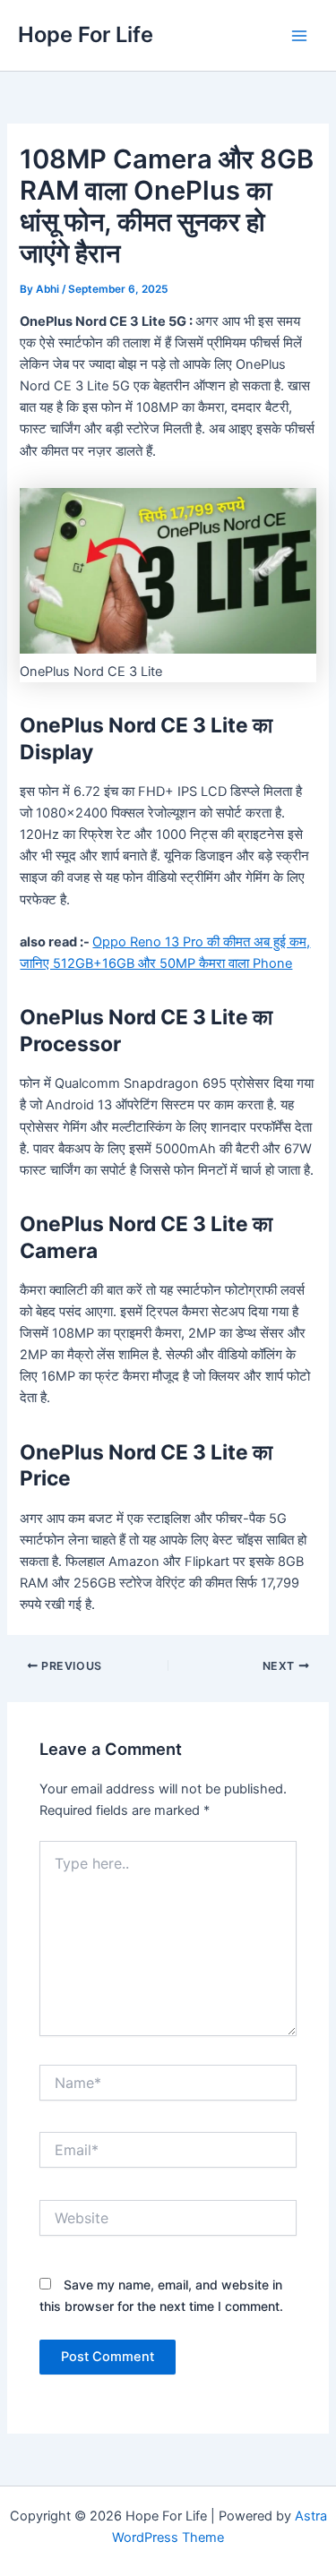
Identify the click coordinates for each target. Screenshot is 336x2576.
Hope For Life (86, 34)
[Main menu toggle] (299, 36)
